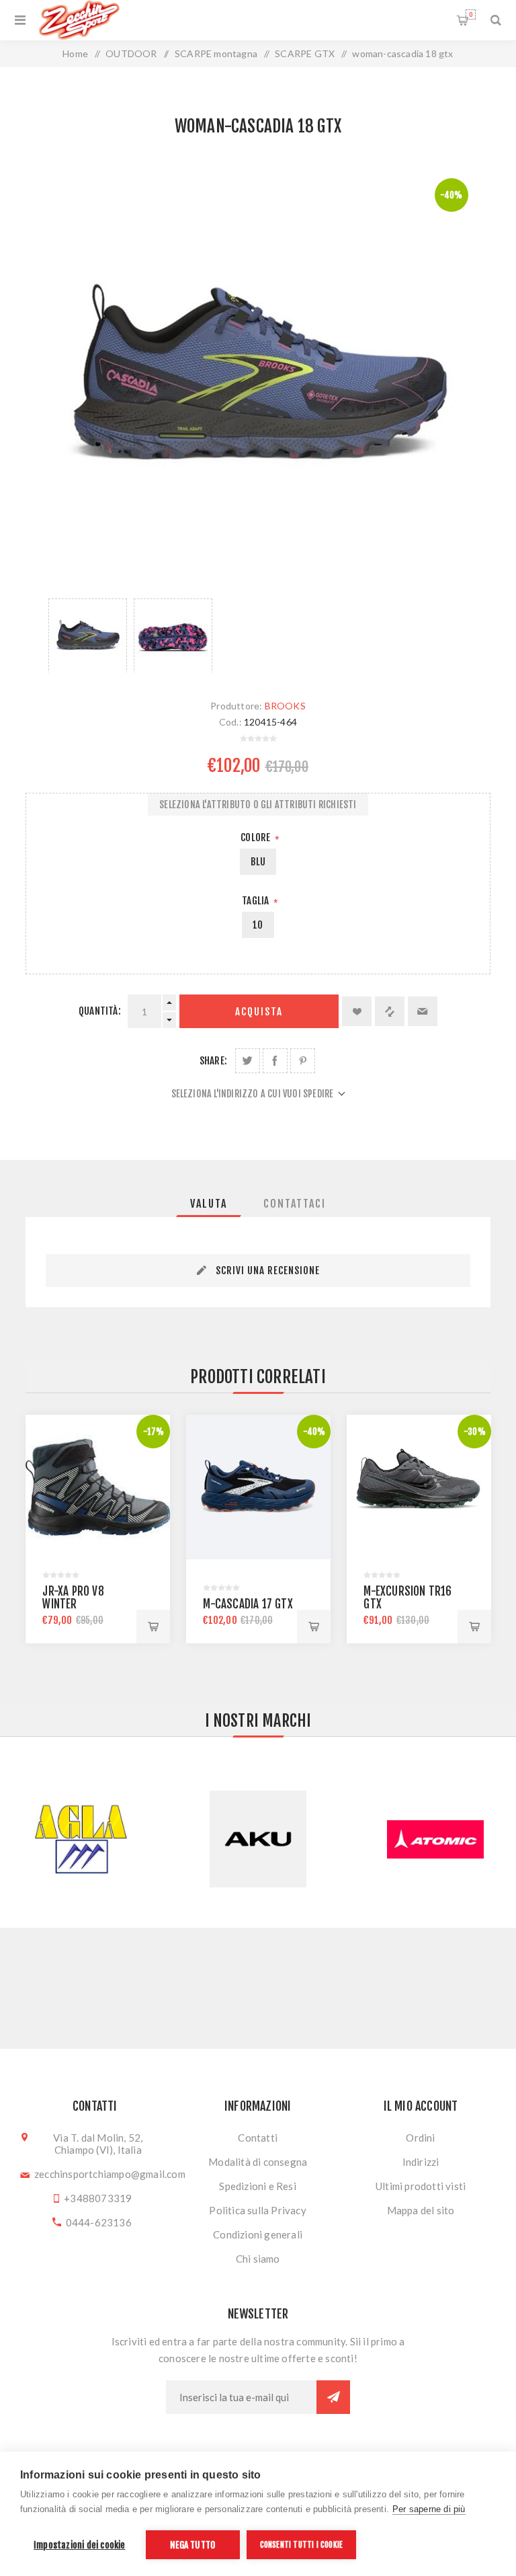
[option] (88, 635)
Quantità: (100, 1011)
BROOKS (285, 706)
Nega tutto (192, 2545)
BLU (258, 862)
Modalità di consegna (258, 2162)
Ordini (420, 2138)
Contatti (258, 2138)
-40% (451, 195)
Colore (256, 837)
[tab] (209, 1204)
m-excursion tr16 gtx (407, 1598)
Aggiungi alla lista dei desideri (357, 1011)
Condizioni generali (258, 2234)
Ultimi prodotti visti (421, 2186)
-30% (475, 1432)
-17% (154, 1432)
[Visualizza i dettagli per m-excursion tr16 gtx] (419, 1487)
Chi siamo (258, 2259)
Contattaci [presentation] (295, 1204)
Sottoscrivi (333, 2397)
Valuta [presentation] (209, 1204)
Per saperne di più (429, 2509)
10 (258, 925)
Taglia (256, 901)
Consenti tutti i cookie (302, 2545)
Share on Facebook (275, 1061)
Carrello (471, 14)
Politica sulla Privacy (257, 2210)
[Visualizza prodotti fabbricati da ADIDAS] (435, 1839)
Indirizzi (421, 2162)
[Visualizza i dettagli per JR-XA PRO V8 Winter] (98, 1487)
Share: (213, 1061)
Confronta (390, 1011)
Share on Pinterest (303, 1061)
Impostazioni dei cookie (80, 2545)
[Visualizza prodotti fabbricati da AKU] (81, 1839)
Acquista (259, 1012)
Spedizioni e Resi (257, 2186)
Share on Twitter (248, 1061)
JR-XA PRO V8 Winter (73, 1598)
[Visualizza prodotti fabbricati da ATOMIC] (258, 1839)
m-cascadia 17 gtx (248, 1604)
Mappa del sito (421, 2210)
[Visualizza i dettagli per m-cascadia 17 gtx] (258, 1487)
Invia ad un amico (423, 1011)
